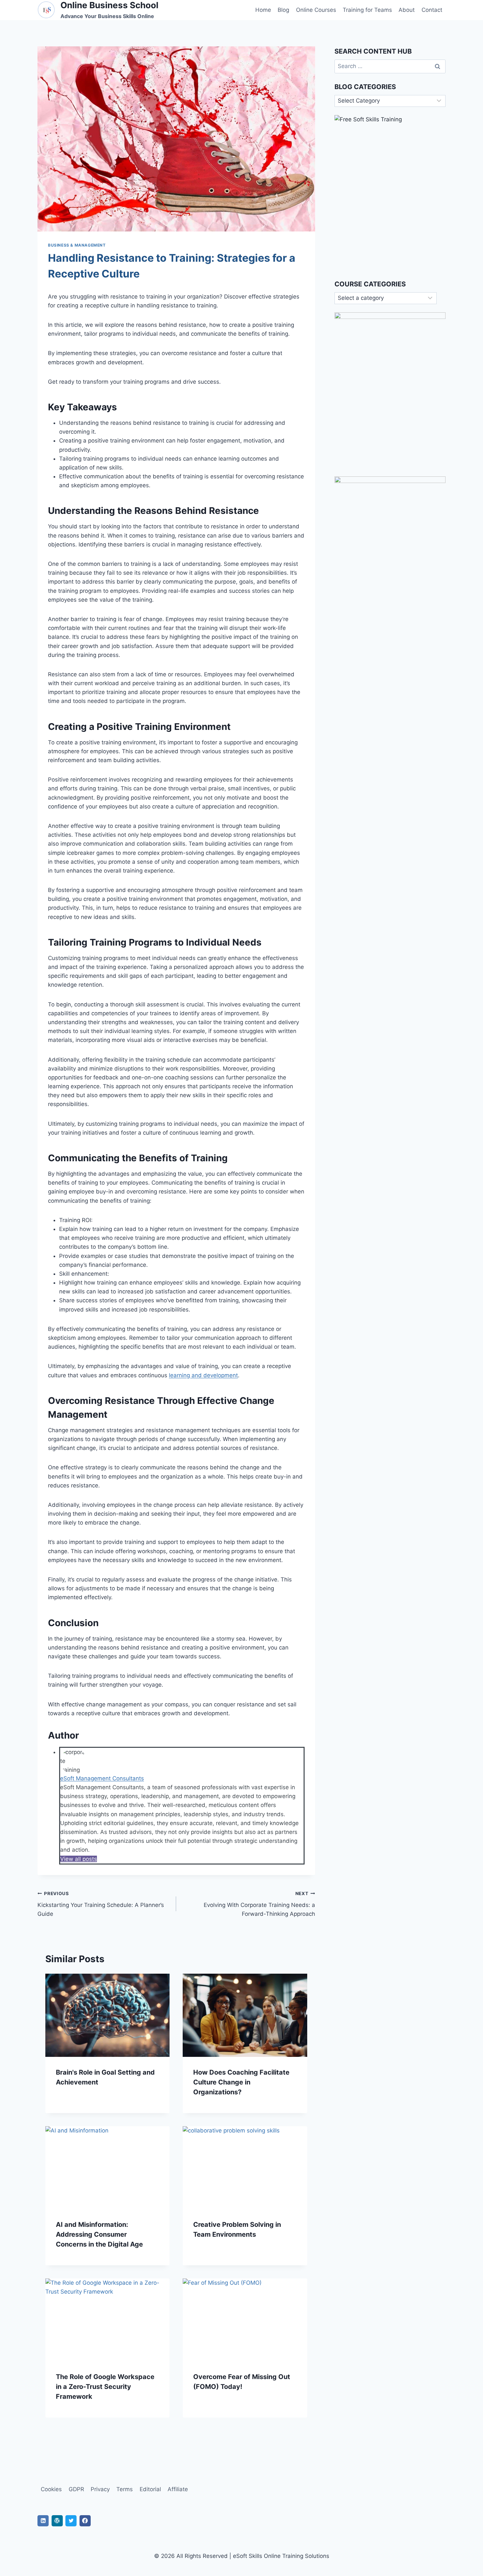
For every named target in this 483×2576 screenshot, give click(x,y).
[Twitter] (71, 2521)
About (407, 10)
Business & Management (77, 245)
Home (263, 10)
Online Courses (316, 10)
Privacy (100, 2489)
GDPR (76, 2489)
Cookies (51, 2489)
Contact (432, 10)
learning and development (203, 1375)
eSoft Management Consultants (102, 1778)
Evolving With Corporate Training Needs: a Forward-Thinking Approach (259, 1904)
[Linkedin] (43, 2521)
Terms (125, 2489)
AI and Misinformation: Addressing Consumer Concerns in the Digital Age (99, 2234)
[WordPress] (57, 2521)
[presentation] (107, 2015)
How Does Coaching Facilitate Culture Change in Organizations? (241, 2082)
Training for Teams (367, 10)
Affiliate (178, 2489)
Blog (283, 10)
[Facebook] (85, 2521)
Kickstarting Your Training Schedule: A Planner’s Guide (101, 1904)
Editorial (150, 2489)
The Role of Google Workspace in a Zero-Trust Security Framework (105, 2387)
